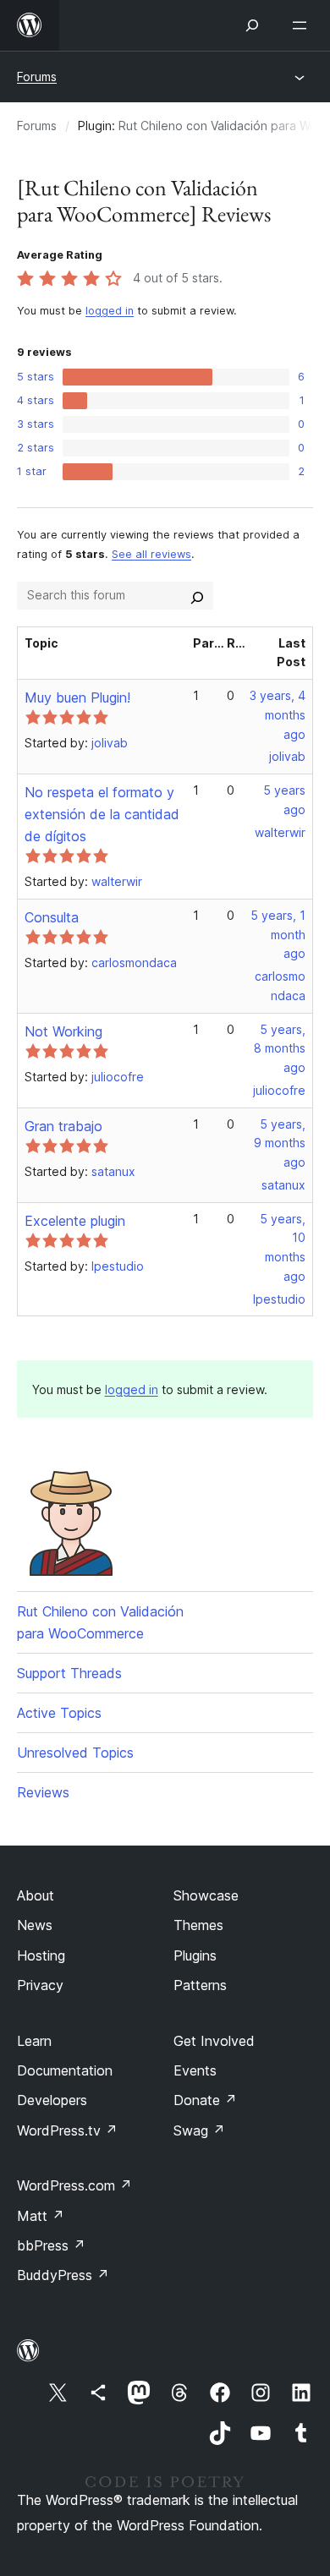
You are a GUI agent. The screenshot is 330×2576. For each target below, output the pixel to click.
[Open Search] (252, 25)
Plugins (195, 1955)
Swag (199, 2130)
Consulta (52, 917)
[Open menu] (303, 25)
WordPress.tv (67, 2130)
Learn (34, 2041)
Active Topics (59, 1713)
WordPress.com (74, 2185)
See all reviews (151, 554)
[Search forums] (197, 595)
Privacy (40, 1985)
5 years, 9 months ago (280, 1143)
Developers (52, 2100)
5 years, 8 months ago (280, 1049)
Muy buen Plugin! (77, 697)
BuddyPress (63, 2275)
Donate (205, 2100)
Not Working (63, 1031)
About (36, 1895)
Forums (37, 77)
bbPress (51, 2245)
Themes (198, 1925)
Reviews (43, 1792)
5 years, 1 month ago (278, 935)
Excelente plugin (75, 1221)
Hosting (41, 1955)
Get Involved (214, 2041)
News (35, 1925)
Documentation (65, 2070)
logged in (110, 311)
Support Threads (69, 1673)
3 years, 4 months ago (278, 715)
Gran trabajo (63, 1126)
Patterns (200, 1985)
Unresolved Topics (75, 1753)
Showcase (206, 1895)
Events (195, 2070)
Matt (41, 2216)
